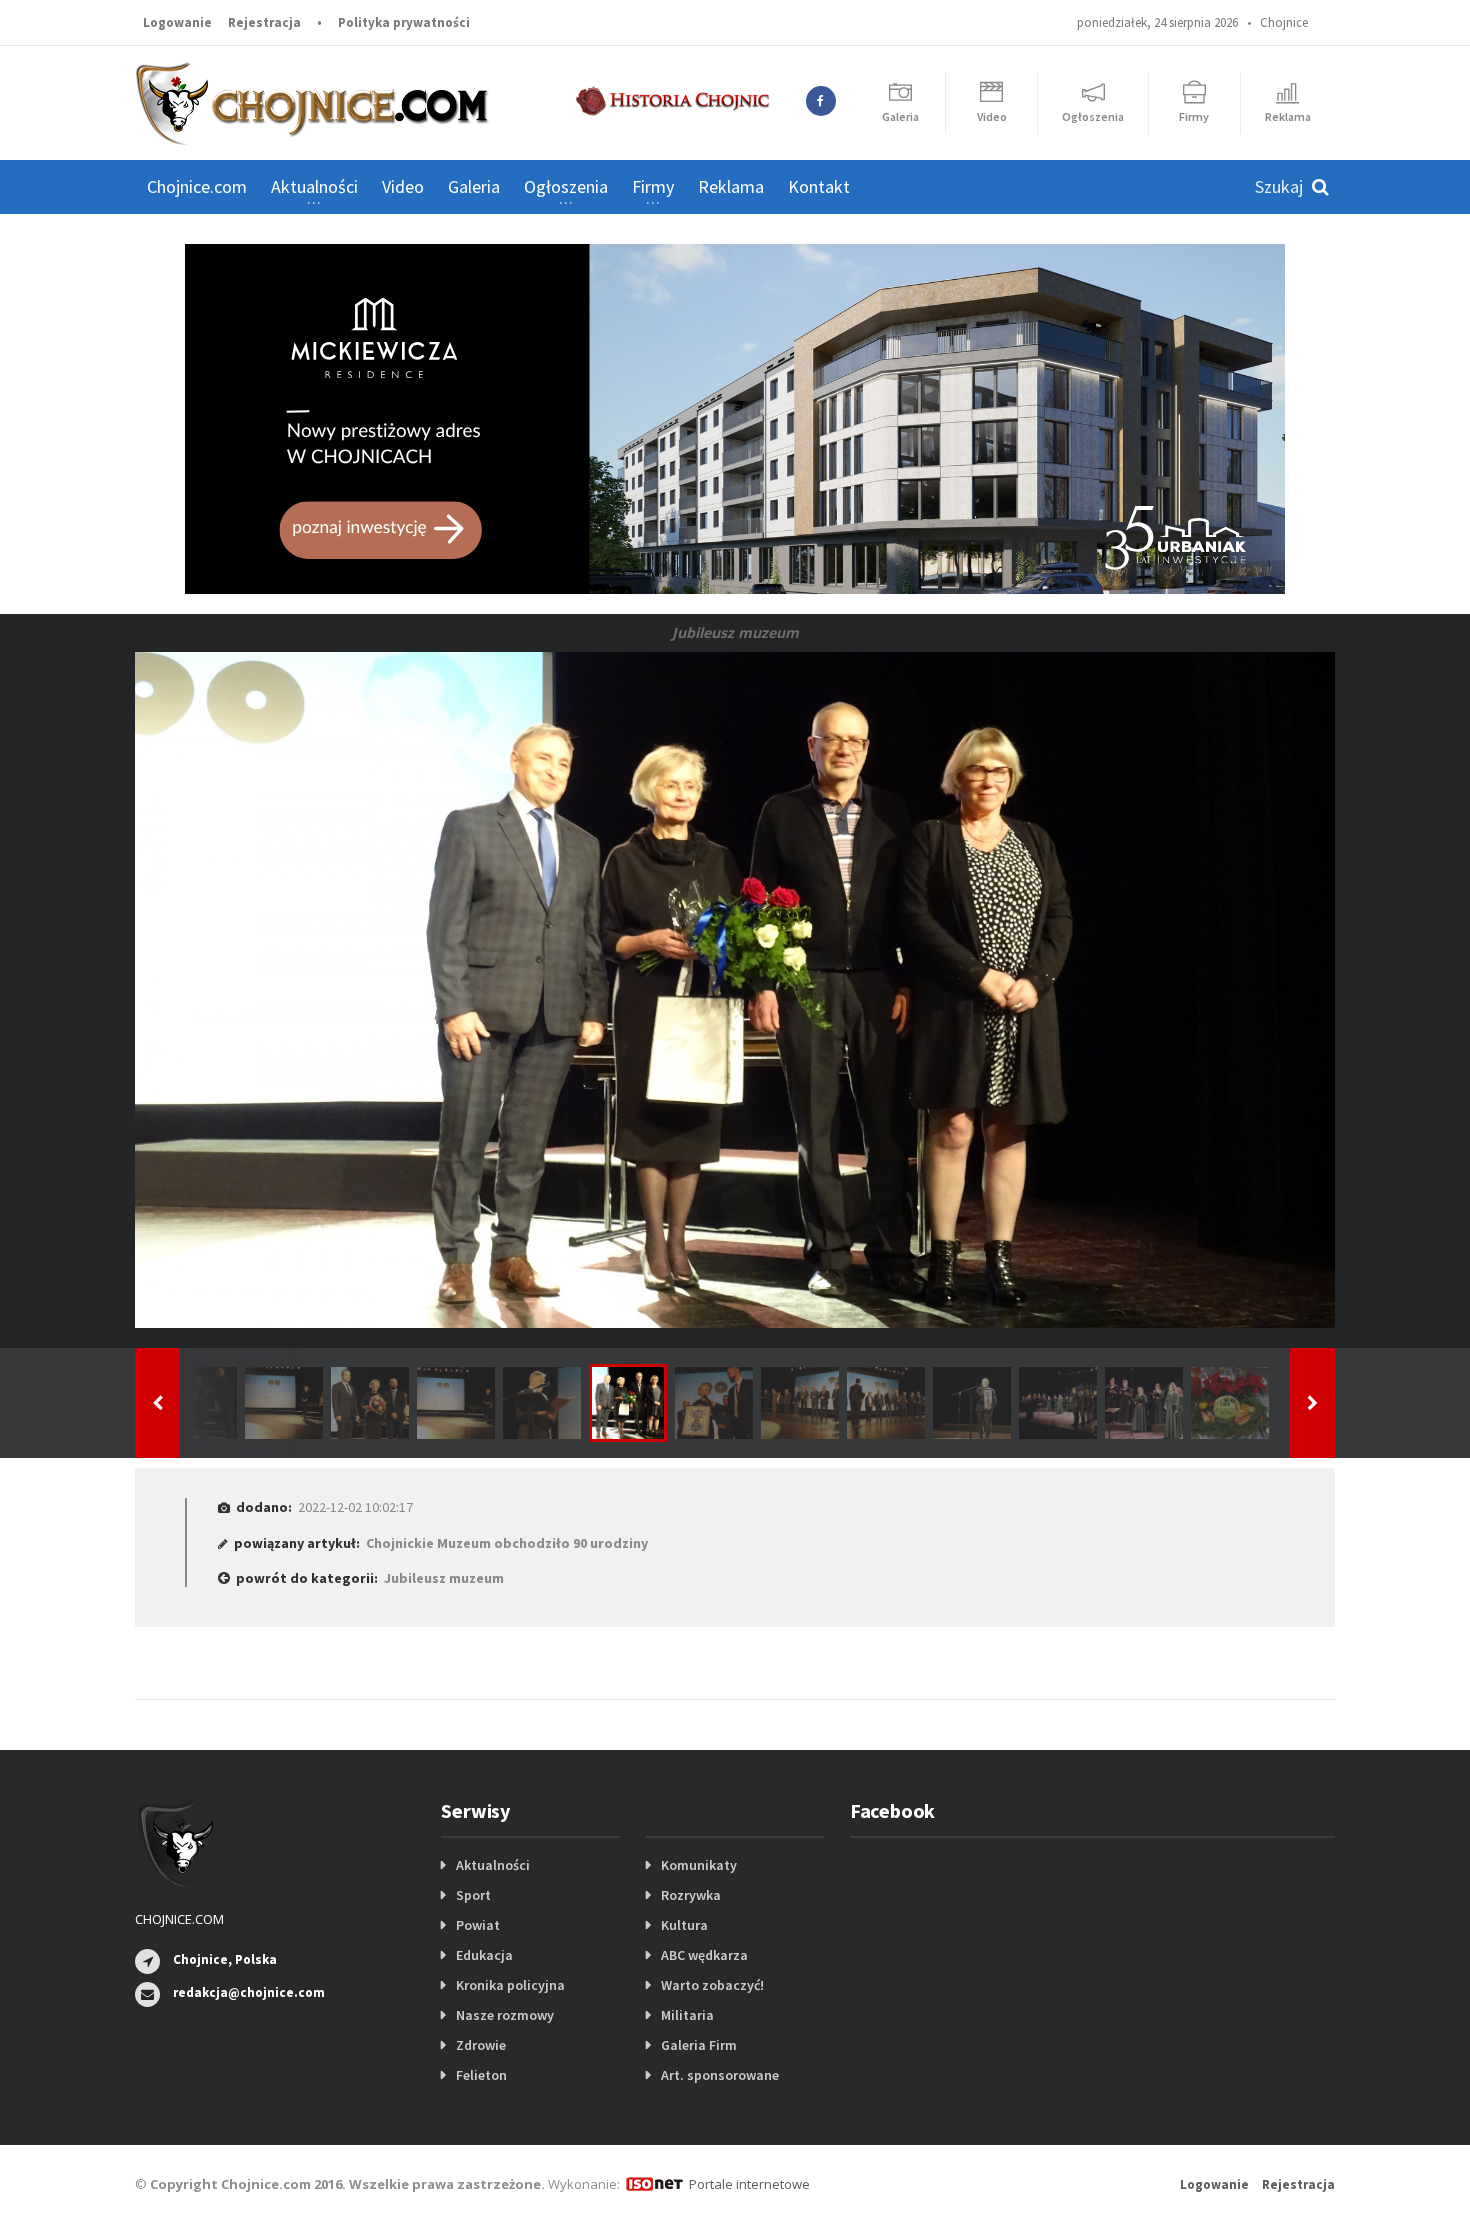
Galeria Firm (699, 2045)
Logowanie (177, 22)
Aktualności (493, 1865)
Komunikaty (699, 1865)
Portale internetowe (749, 2184)
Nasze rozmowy (505, 2015)
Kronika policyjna (510, 1985)
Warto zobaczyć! (712, 1985)
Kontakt (819, 186)
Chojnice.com (197, 186)
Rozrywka (691, 1895)
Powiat (478, 1925)
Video (403, 186)
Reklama (731, 186)
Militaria (687, 2015)
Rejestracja (264, 22)
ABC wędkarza (704, 1955)
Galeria (474, 186)
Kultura (684, 1925)
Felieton (481, 2075)
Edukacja (484, 1955)
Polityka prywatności (404, 22)
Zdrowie (481, 2045)
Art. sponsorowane (720, 2075)
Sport (473, 1895)
